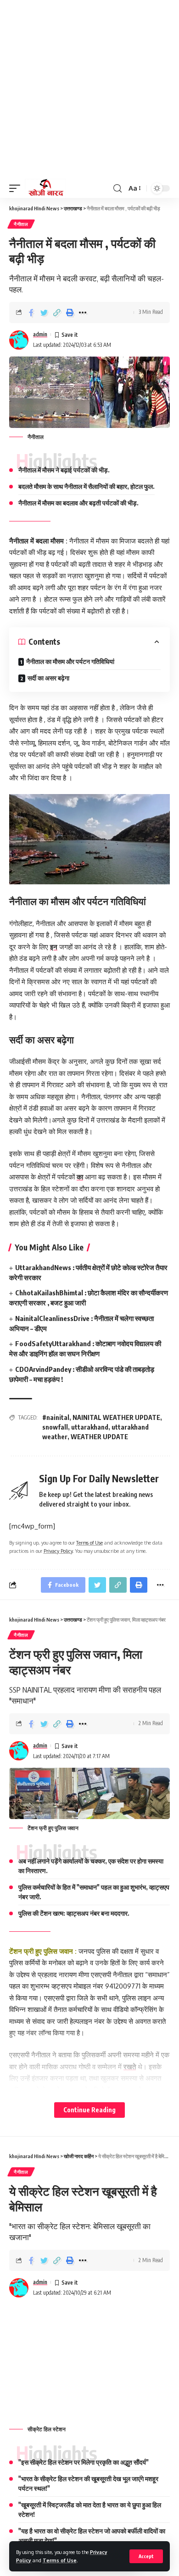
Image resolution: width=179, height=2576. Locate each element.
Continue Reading (89, 2110)
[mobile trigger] (17, 188)
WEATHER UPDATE (99, 1437)
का (80, 1177)
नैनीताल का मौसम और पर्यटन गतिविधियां (70, 661)
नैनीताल (21, 224)
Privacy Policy (58, 1551)
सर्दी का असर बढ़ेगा (48, 678)
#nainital (56, 1417)
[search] (117, 189)
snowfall (55, 1427)
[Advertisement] (89, 89)
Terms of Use (60, 2560)
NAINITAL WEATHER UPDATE (116, 1417)
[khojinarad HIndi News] (45, 188)
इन (54, 947)
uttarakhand (90, 1427)
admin (40, 334)
